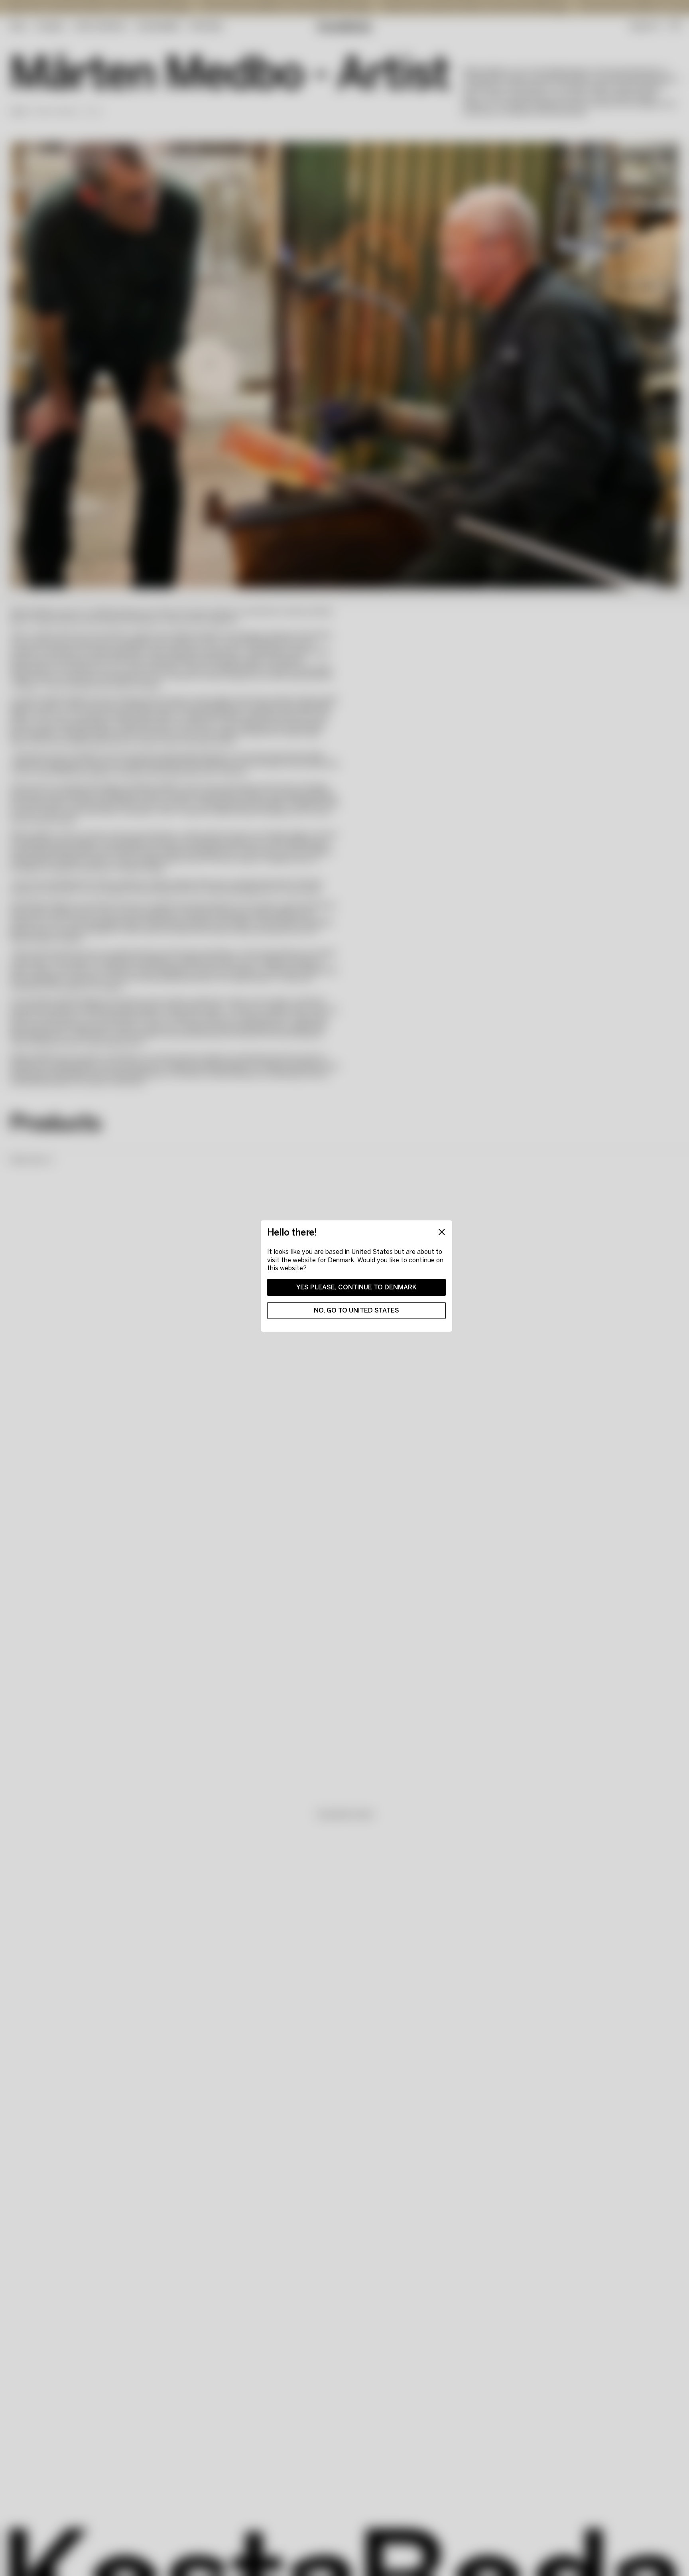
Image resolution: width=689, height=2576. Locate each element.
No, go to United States (356, 1310)
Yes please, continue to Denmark (356, 1287)
